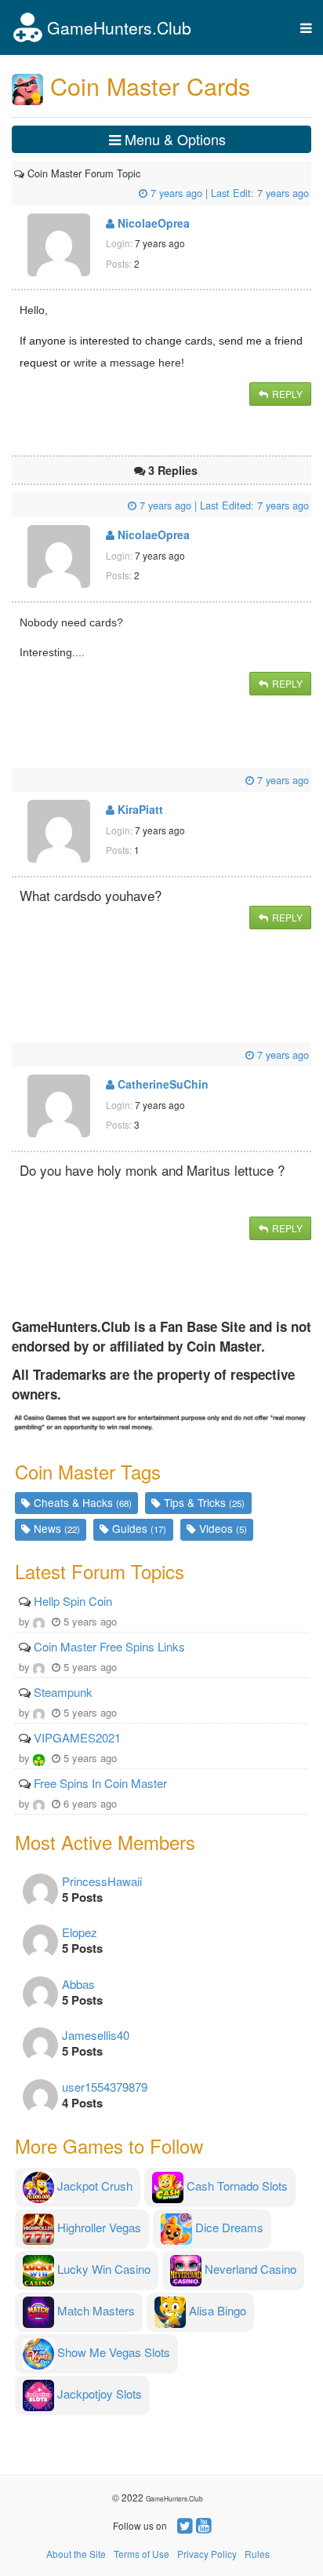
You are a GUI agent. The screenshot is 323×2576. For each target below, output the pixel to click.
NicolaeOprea (152, 223)
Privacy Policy (207, 2554)
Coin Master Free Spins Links (109, 1646)
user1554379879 (105, 2087)
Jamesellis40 (96, 2035)
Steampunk (63, 1692)
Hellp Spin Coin (73, 1601)
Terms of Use (142, 2554)
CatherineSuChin (161, 1084)
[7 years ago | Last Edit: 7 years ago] (142, 173)
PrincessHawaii (102, 1881)
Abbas (78, 1984)
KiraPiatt (139, 809)
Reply (286, 394)
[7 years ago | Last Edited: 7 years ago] (16, 505)
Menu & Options (173, 139)
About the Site (76, 2554)
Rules (257, 2554)
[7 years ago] (16, 780)
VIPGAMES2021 (77, 1737)
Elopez (80, 1932)
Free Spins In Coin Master (100, 1783)
